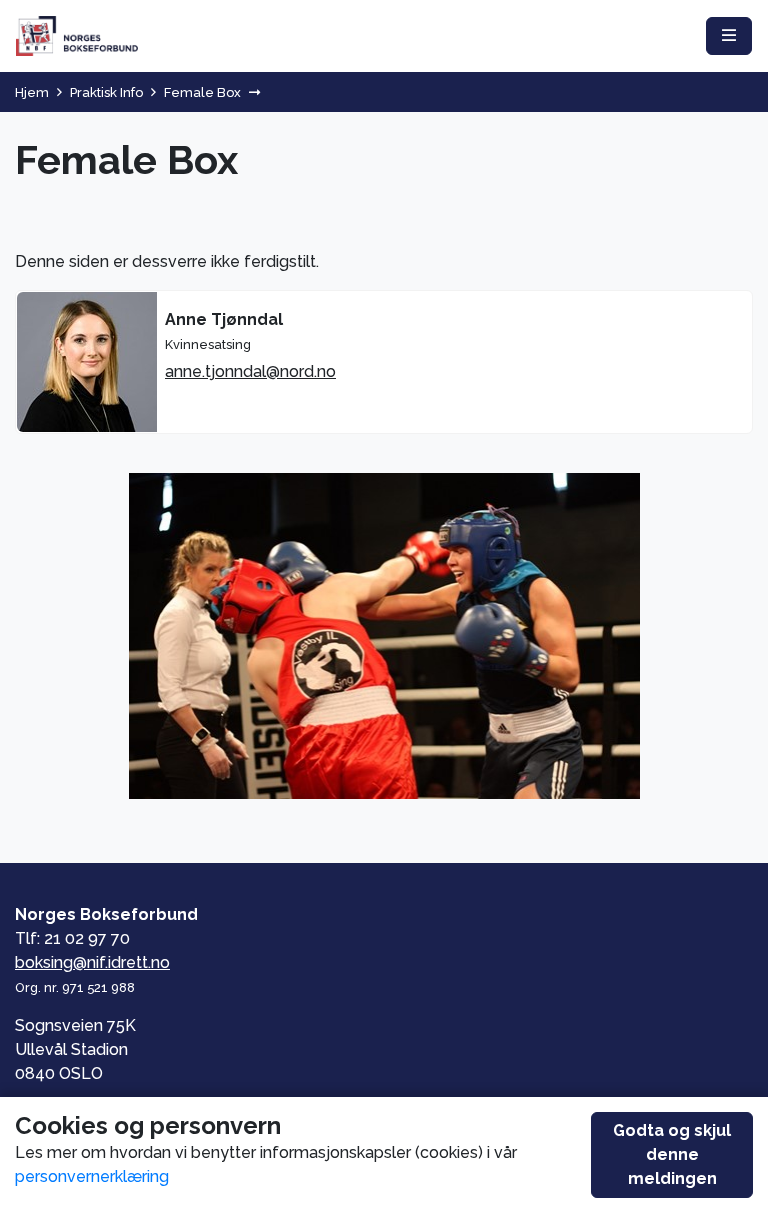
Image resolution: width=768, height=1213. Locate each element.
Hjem (32, 92)
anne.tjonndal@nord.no (250, 371)
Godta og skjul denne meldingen (672, 1154)
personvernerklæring (92, 1176)
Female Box (202, 92)
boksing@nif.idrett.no (92, 962)
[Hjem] (77, 36)
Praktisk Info (106, 92)
